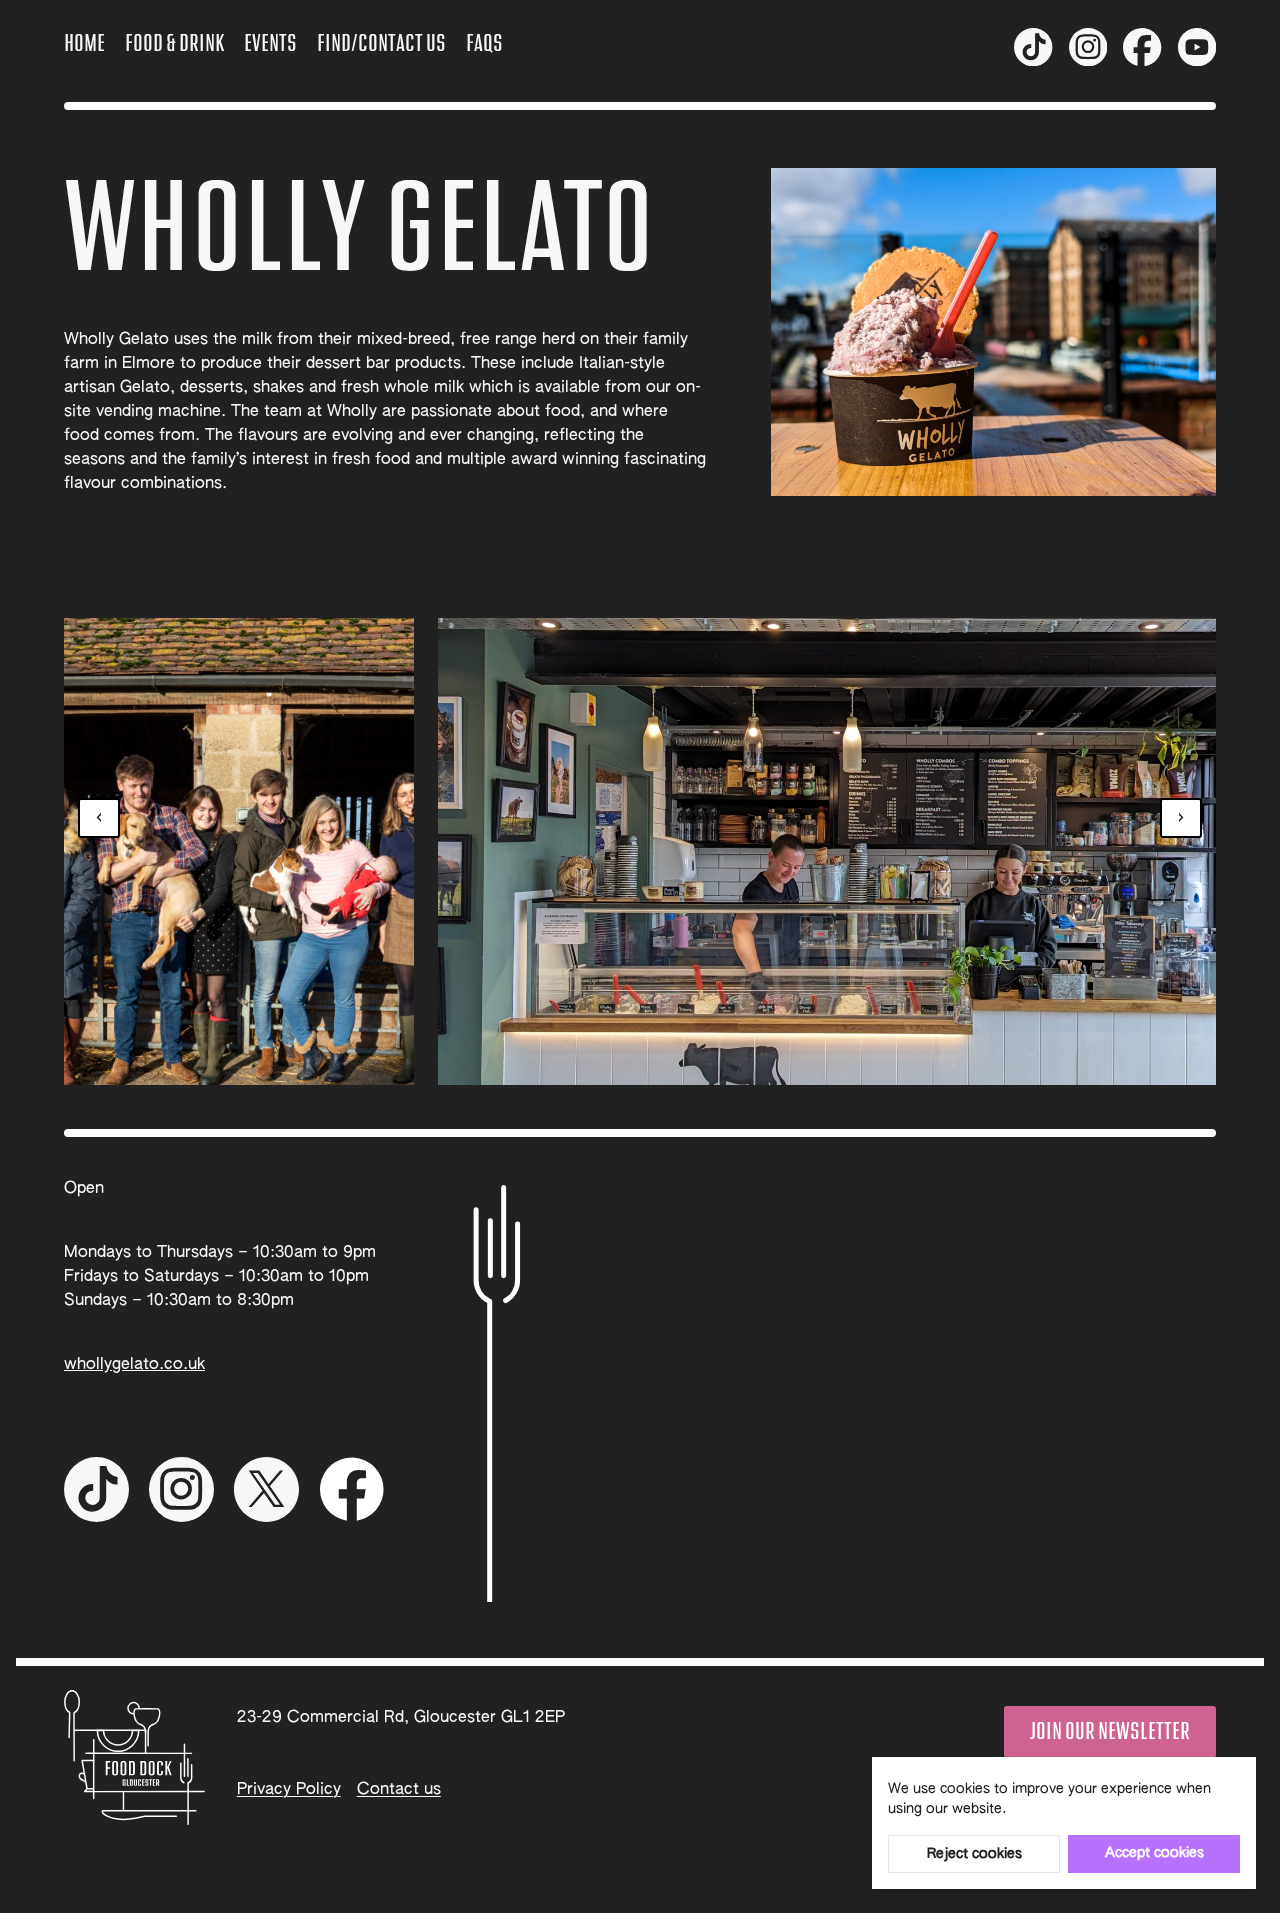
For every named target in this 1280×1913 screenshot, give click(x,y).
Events (270, 44)
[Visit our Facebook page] (1142, 47)
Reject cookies (974, 1854)
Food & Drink (174, 44)
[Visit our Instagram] (1088, 47)
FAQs (484, 44)
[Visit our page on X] (1197, 47)
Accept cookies (1154, 1853)
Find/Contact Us (381, 44)
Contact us (399, 1790)
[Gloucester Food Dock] (134, 1757)
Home (84, 44)
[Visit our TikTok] (1033, 47)
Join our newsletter (1110, 1732)
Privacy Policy (289, 1790)
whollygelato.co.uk (134, 1365)
